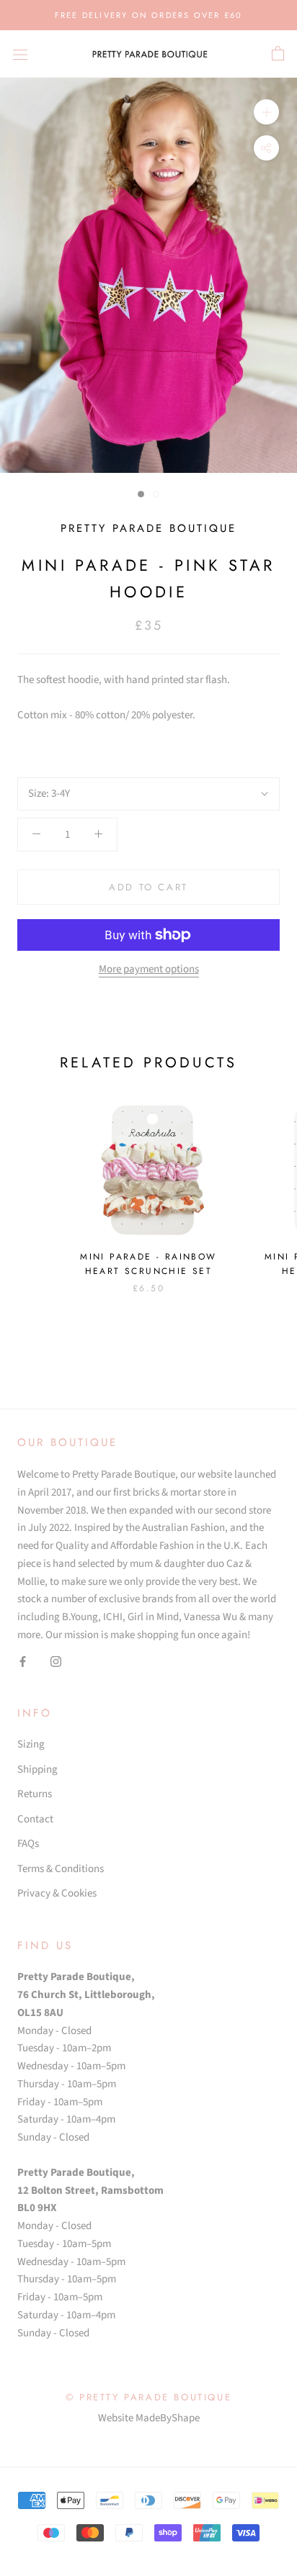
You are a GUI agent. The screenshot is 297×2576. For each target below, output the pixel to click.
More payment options (149, 969)
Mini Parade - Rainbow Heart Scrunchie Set (148, 1264)
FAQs (28, 1844)
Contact (35, 1819)
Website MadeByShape (149, 2418)
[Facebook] (23, 1662)
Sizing (31, 1744)
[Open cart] (278, 54)
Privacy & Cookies (57, 1893)
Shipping (37, 1770)
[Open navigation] (20, 54)
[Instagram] (56, 1662)
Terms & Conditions (61, 1869)
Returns (35, 1794)
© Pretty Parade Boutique (148, 2397)
